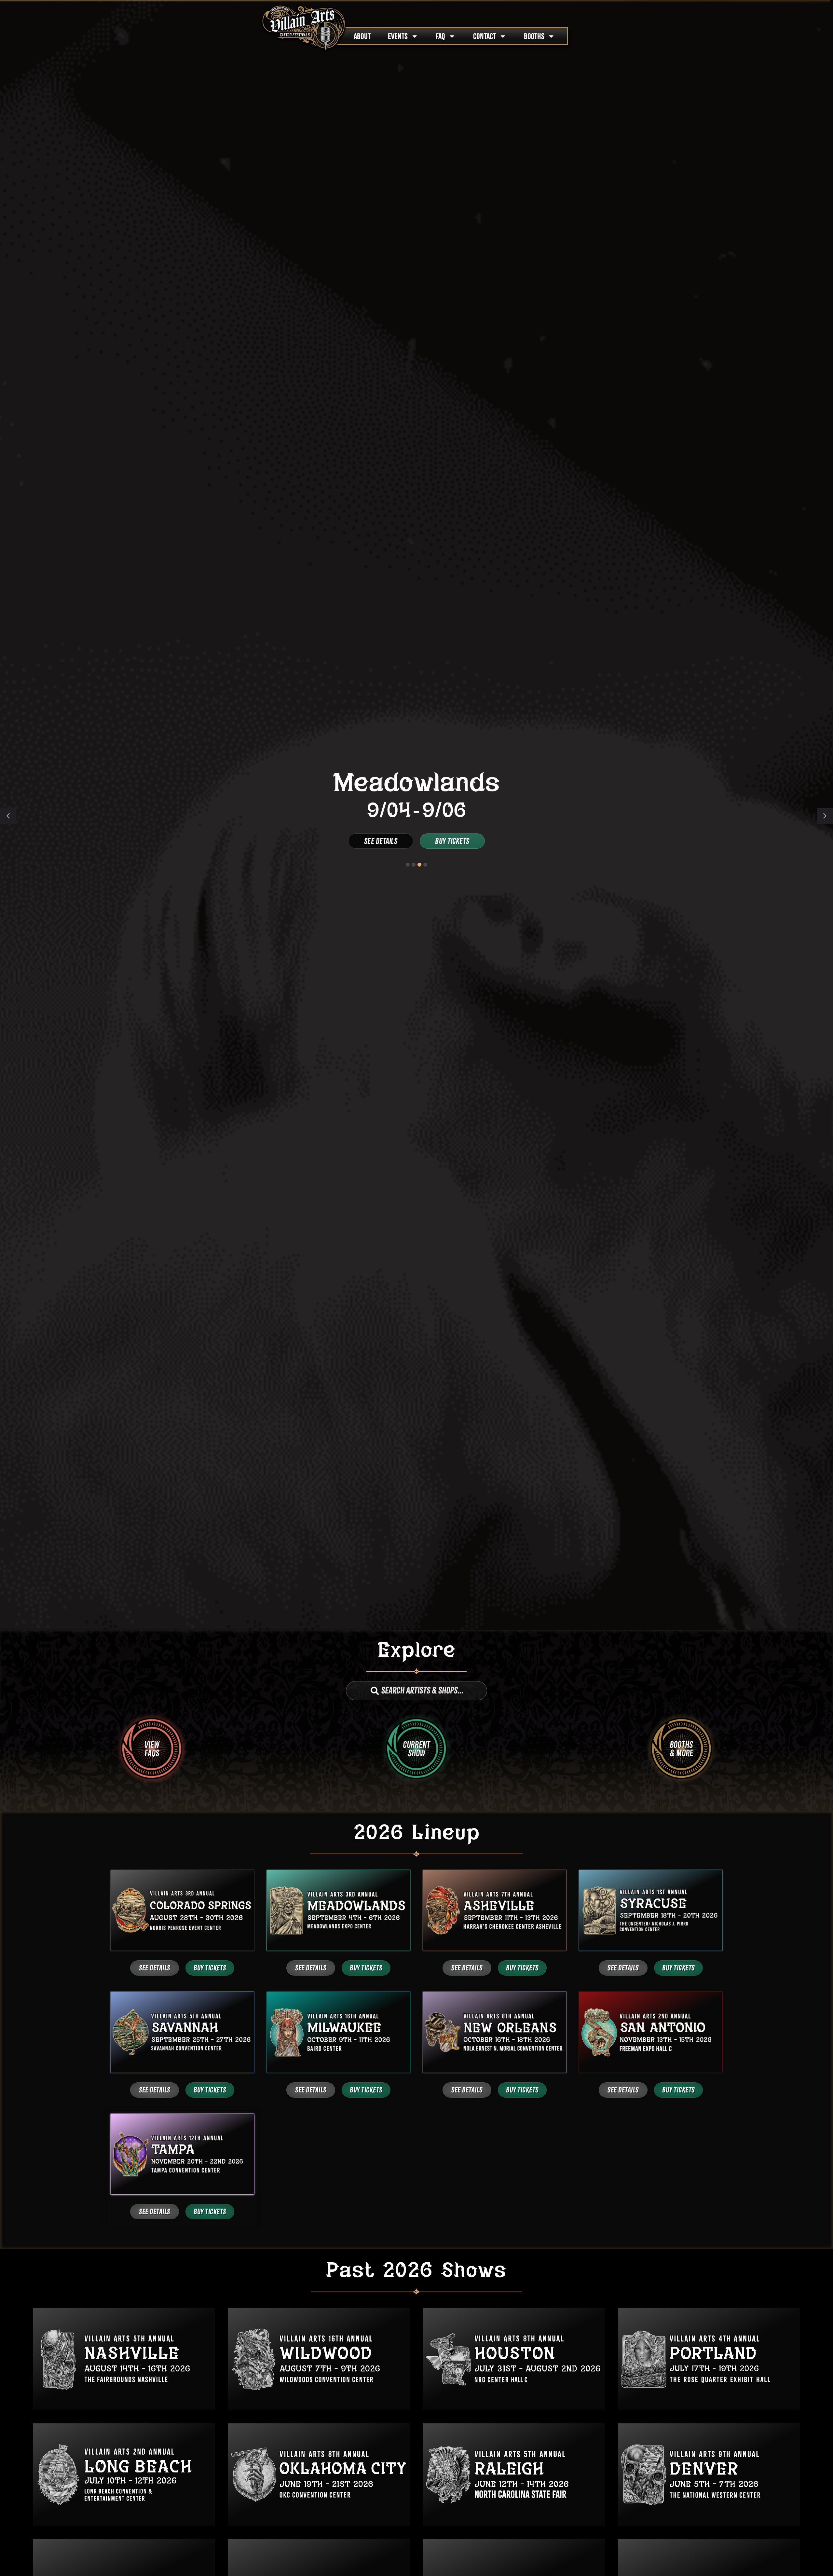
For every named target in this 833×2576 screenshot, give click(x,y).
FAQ (440, 36)
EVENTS (398, 36)
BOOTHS (534, 36)
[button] (825, 816)
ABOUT (362, 36)
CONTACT (485, 36)
